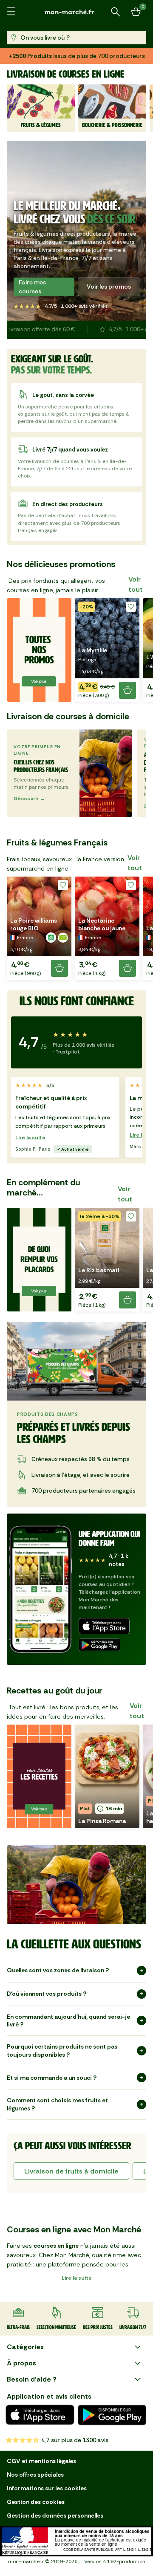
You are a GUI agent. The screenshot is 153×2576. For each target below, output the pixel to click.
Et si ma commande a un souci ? (52, 2087)
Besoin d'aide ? (32, 2389)
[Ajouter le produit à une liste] (131, 616)
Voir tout (136, 594)
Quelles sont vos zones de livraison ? (58, 1980)
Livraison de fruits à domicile (71, 2181)
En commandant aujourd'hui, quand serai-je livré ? (68, 2030)
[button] (107, 659)
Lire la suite (30, 1147)
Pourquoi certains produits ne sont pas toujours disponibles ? (62, 2060)
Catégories (25, 2356)
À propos (21, 2372)
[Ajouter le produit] (127, 700)
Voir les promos (109, 296)
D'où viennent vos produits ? (47, 2003)
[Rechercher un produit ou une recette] (116, 12)
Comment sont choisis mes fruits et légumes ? (57, 2114)
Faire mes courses (32, 296)
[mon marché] (76, 12)
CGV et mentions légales (41, 2470)
